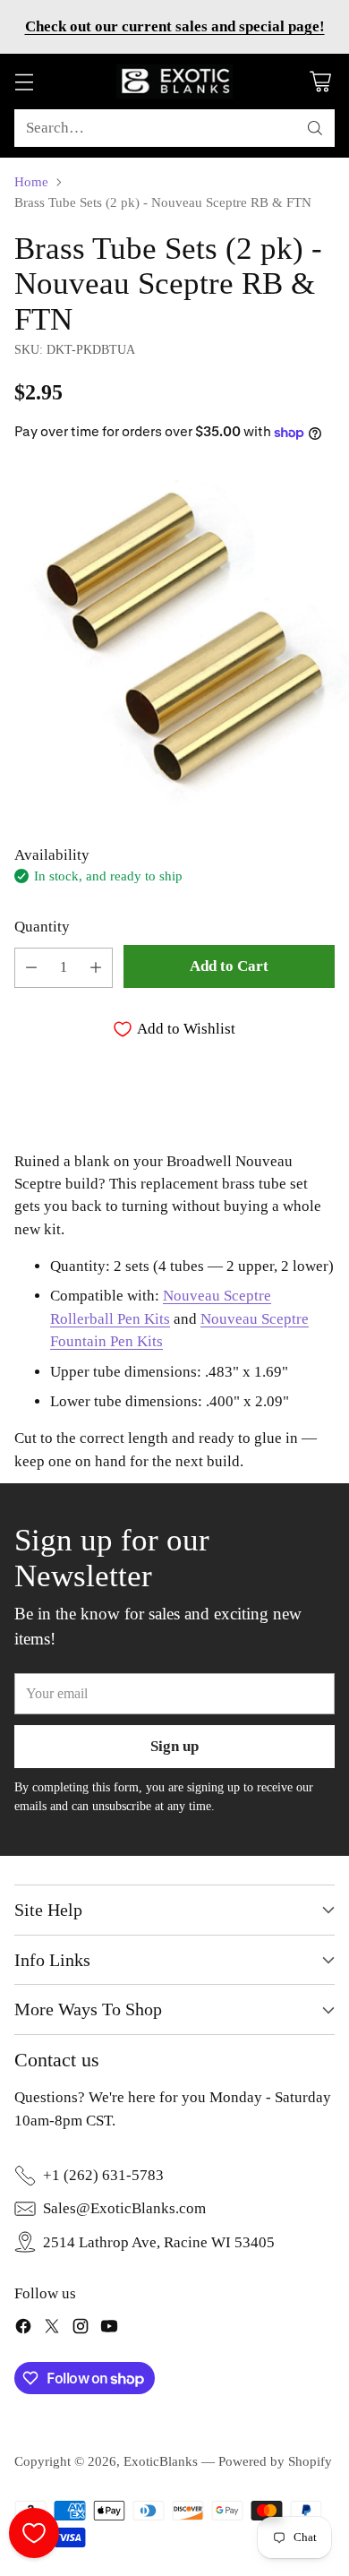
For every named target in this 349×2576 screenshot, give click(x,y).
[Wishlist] (34, 2533)
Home (31, 182)
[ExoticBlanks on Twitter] (52, 2329)
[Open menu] (24, 82)
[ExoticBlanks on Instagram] (81, 2329)
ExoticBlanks (161, 2461)
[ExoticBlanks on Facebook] (23, 2329)
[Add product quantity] (96, 968)
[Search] (315, 128)
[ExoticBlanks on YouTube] (109, 2329)
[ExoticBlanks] (174, 82)
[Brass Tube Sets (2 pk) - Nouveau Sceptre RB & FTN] (174, 640)
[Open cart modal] (320, 82)
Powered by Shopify (275, 2461)
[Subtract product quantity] (31, 968)
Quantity (42, 927)
